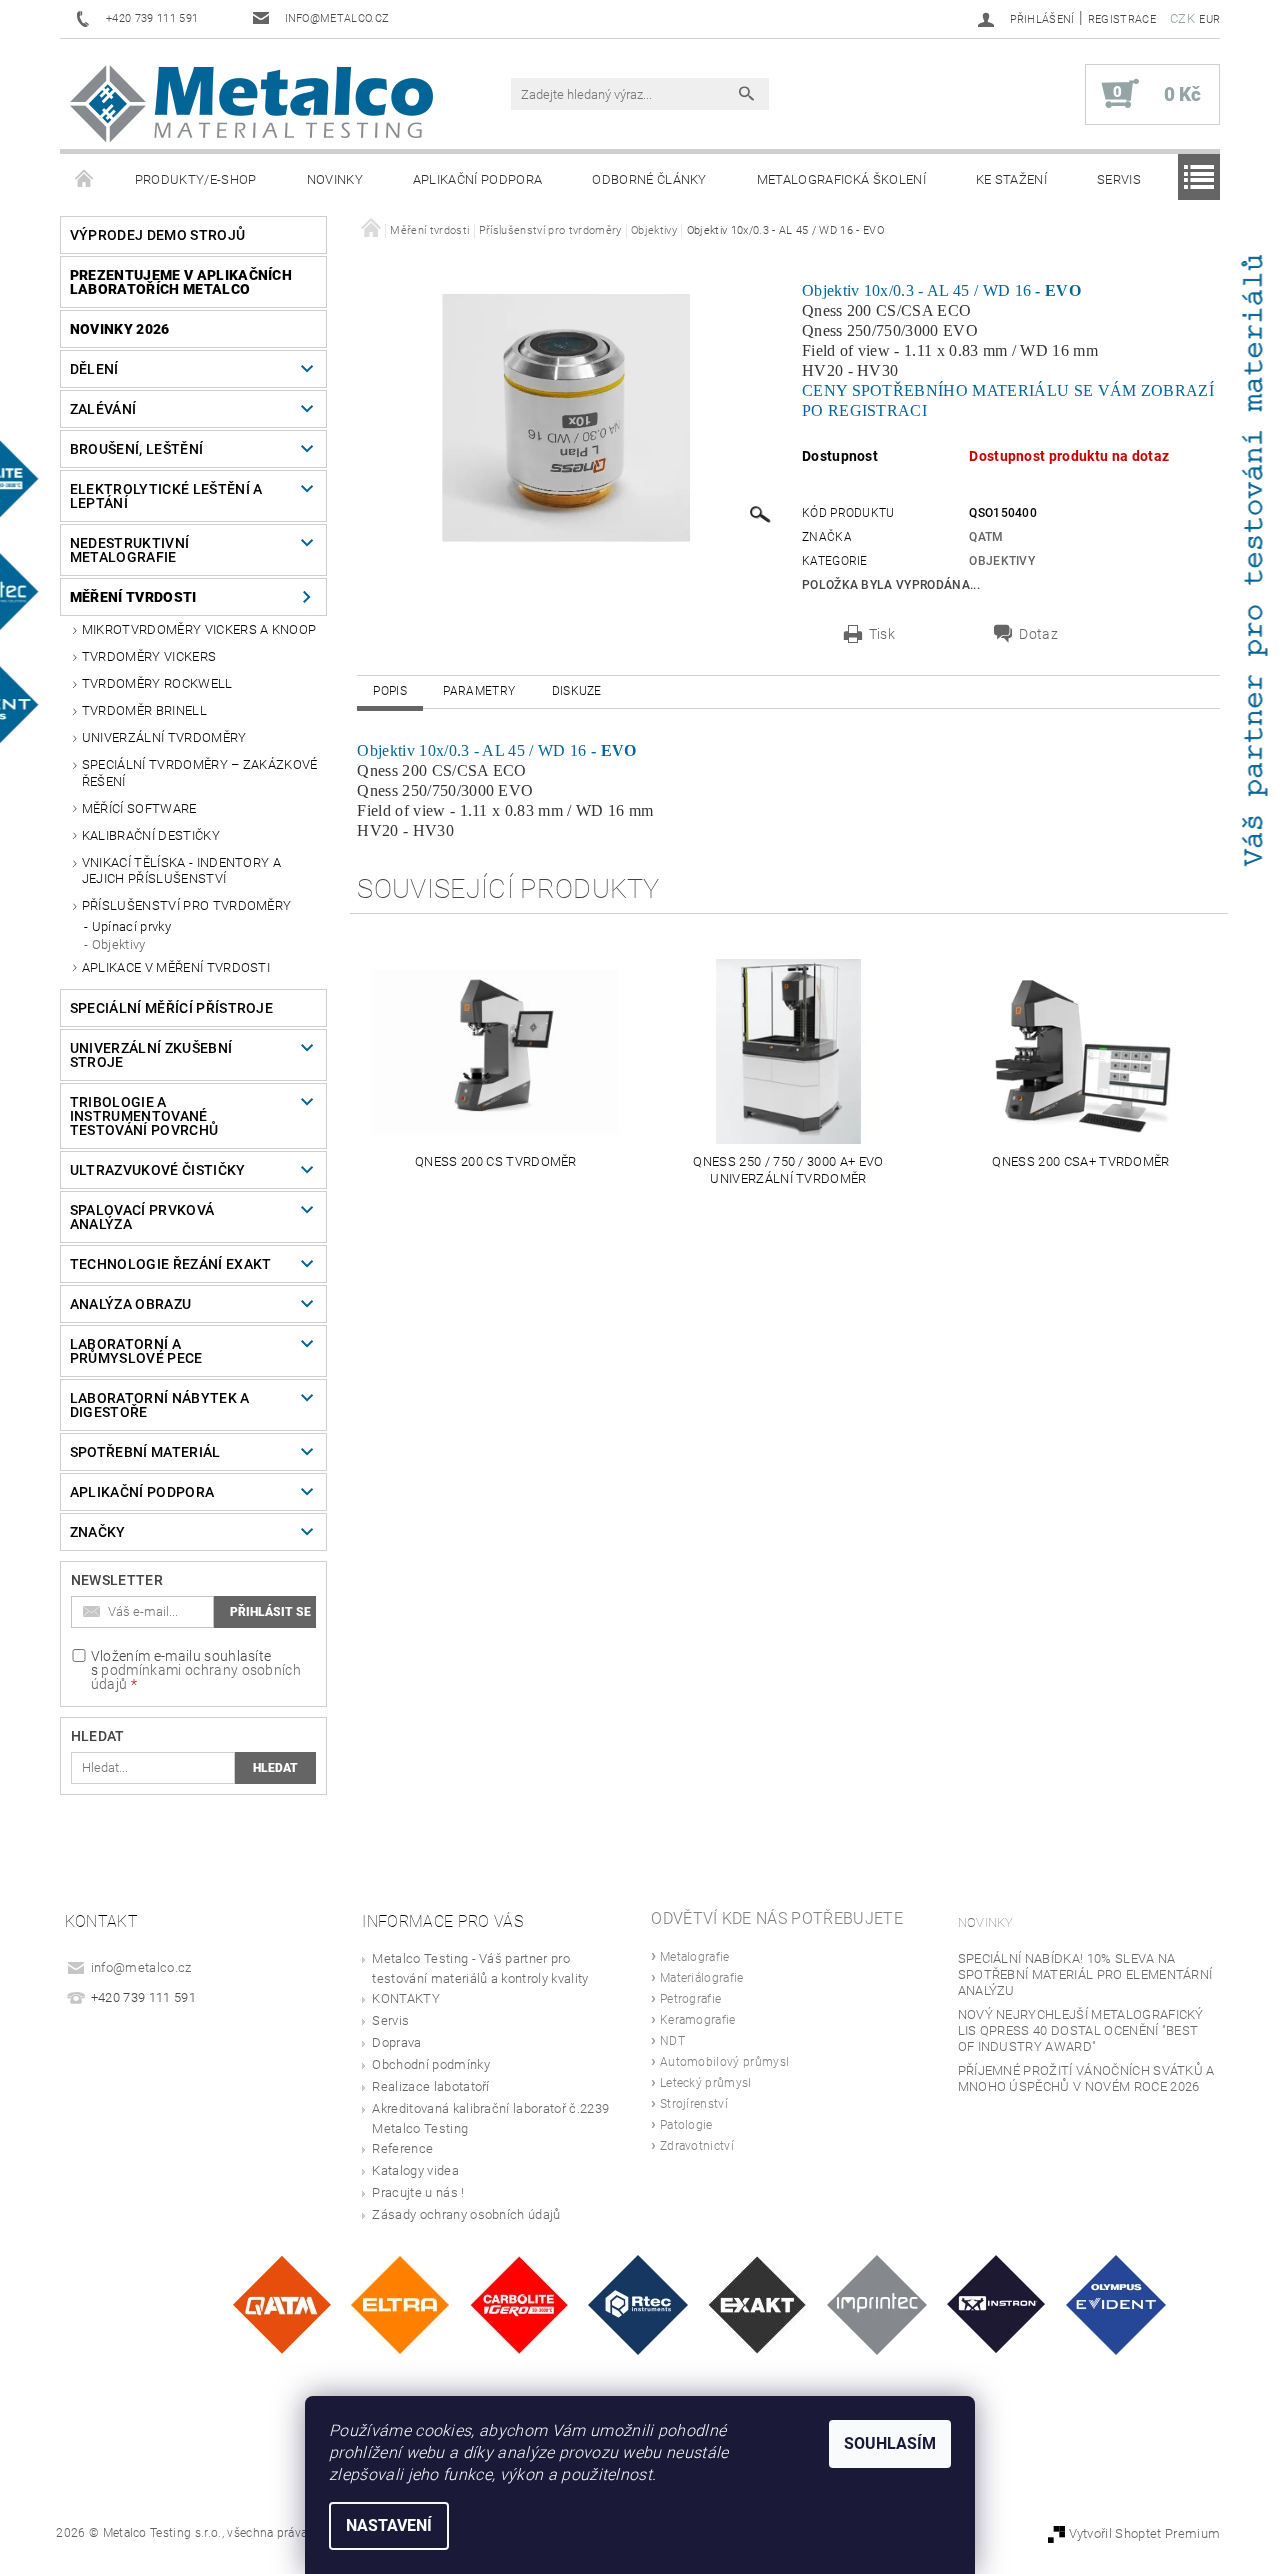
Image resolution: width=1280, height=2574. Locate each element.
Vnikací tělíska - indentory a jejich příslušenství (181, 870)
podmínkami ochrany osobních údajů (196, 1677)
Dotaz (1038, 634)
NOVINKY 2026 (120, 329)
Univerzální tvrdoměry (164, 737)
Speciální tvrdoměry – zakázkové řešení (200, 772)
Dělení (94, 369)
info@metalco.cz (141, 1967)
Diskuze (577, 691)
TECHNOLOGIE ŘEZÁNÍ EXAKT (171, 1264)
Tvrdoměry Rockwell (157, 683)
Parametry (479, 691)
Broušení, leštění (136, 449)
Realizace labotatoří (430, 2086)
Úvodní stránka (85, 180)
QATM (986, 537)
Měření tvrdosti (133, 597)
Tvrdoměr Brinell (144, 710)
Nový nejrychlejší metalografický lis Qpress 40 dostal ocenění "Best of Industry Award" (1081, 2030)
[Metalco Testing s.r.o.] (251, 104)
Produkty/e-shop (196, 179)
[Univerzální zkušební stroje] (996, 2303)
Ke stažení (1011, 179)
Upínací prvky (131, 926)
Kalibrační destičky (151, 835)
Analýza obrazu (130, 1304)
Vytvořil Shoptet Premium (1145, 2533)
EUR (1209, 19)
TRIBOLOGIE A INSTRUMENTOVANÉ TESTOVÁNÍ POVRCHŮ (144, 1116)
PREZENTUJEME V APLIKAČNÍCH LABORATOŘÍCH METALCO (181, 282)
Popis (390, 691)
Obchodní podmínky (430, 2064)
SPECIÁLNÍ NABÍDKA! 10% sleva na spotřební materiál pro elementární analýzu (1085, 1974)
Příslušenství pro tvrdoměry (187, 905)
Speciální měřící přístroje (171, 1008)
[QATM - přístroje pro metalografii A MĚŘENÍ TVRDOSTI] (281, 2303)
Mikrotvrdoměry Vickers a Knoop (199, 629)
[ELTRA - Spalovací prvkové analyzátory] (400, 2303)
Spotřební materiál (145, 1452)
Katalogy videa (415, 2170)
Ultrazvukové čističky (158, 1170)
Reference (402, 2148)
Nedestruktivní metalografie (129, 550)
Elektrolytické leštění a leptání (166, 496)
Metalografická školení (841, 179)
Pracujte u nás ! (418, 2192)
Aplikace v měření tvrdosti (176, 967)
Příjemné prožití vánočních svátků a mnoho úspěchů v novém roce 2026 (1086, 2078)
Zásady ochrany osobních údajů (466, 2214)
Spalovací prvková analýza (142, 1217)
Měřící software (139, 808)
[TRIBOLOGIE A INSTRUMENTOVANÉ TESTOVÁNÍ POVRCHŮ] (638, 2303)
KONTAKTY (406, 1998)
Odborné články (649, 179)
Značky (98, 1532)
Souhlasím (890, 2443)
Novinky (335, 179)
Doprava (396, 2042)
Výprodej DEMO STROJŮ (157, 235)
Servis (1119, 179)
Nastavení (389, 2525)
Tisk (882, 634)
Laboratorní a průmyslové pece (136, 1351)
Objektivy (119, 944)
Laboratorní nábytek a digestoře (160, 1405)
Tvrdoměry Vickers (149, 656)
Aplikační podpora (477, 179)
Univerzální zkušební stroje (151, 1055)
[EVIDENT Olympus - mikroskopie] (1116, 2303)
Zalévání (103, 409)
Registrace (1122, 19)
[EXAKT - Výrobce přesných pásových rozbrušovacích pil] (757, 2303)
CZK (1182, 18)
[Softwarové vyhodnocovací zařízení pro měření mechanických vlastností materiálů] (877, 2303)
